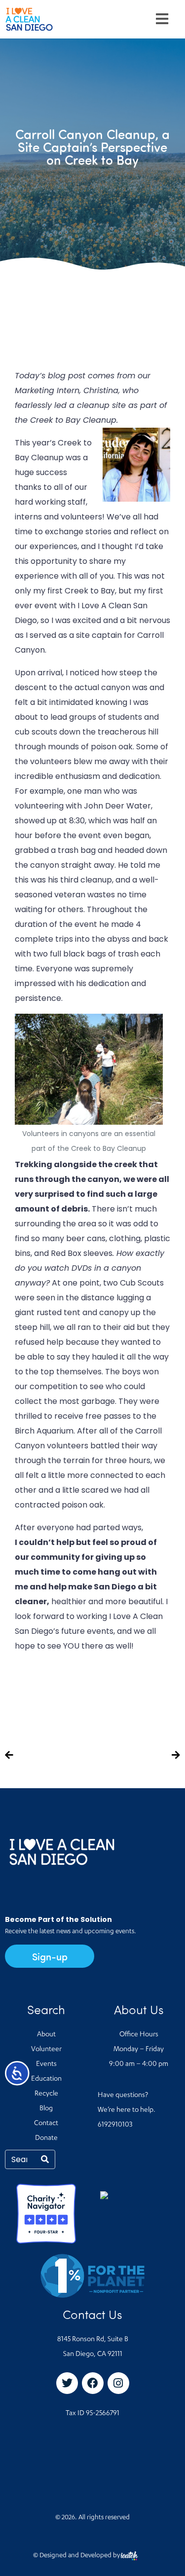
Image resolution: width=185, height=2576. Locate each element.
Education (46, 2079)
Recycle (46, 2094)
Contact (46, 2124)
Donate (46, 2138)
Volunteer (46, 2050)
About (46, 2035)
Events (46, 2064)
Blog (46, 2109)
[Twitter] (67, 2383)
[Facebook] (93, 2383)
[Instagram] (118, 2383)
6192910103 (115, 2125)
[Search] (45, 2159)
